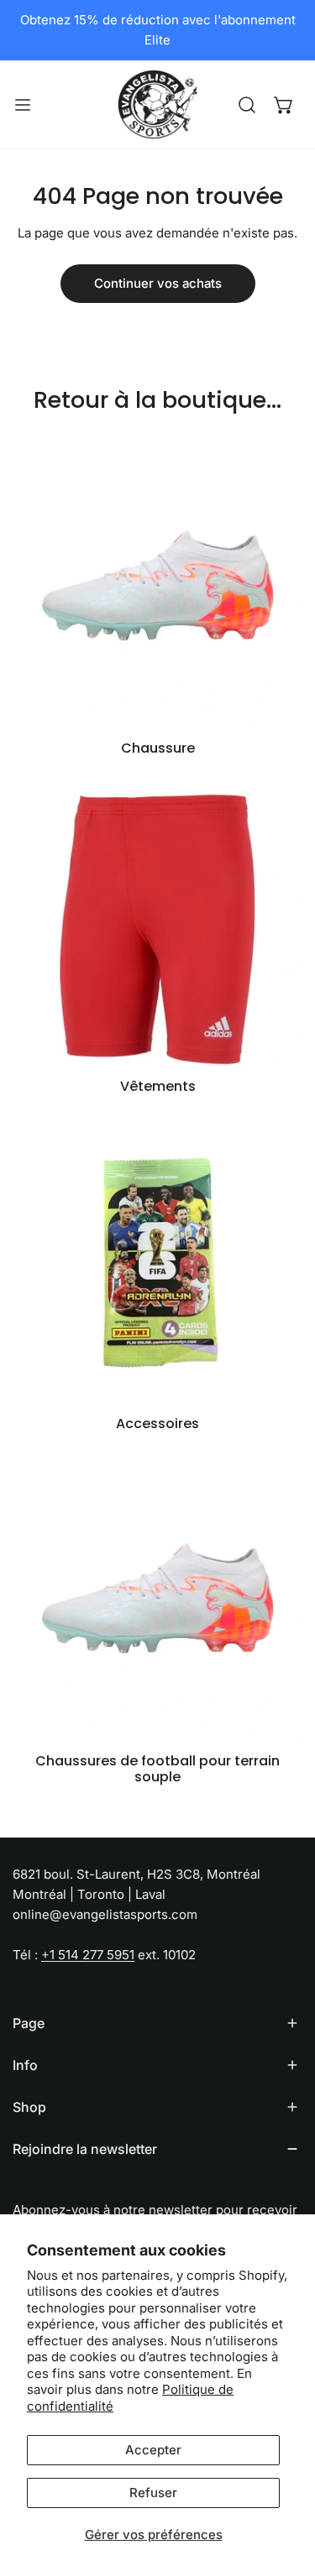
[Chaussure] (157, 585)
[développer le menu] (23, 104)
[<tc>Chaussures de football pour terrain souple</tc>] (157, 1598)
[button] (284, 105)
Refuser (153, 2493)
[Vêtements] (157, 923)
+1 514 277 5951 (88, 1955)
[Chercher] (247, 105)
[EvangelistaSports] (158, 104)
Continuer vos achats (158, 283)
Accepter (153, 2450)
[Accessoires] (157, 1261)
